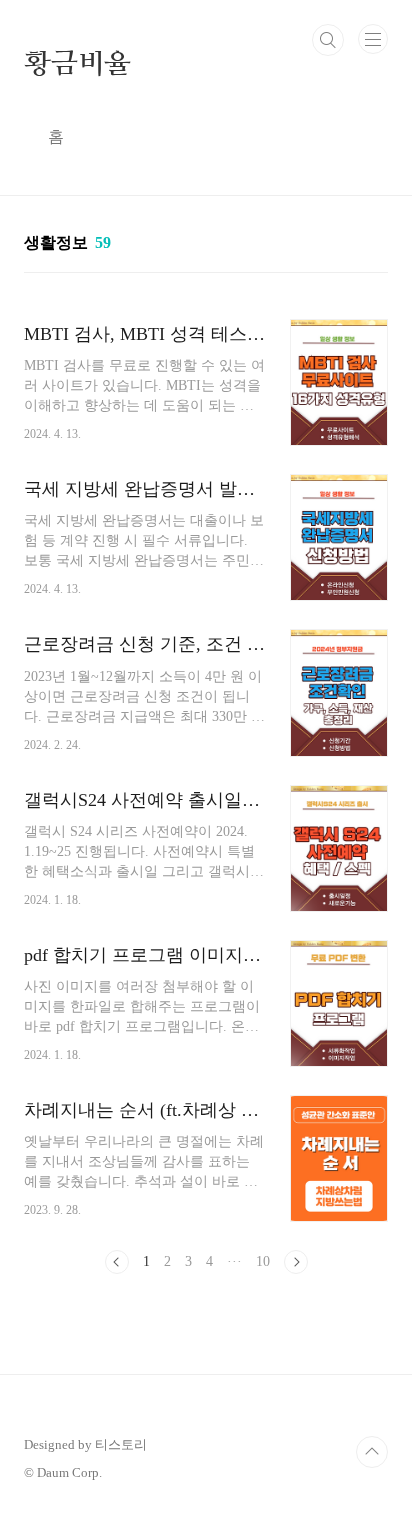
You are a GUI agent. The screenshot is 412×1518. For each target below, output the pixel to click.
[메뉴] (373, 39)
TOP (372, 1452)
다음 (296, 1262)
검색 (328, 40)
